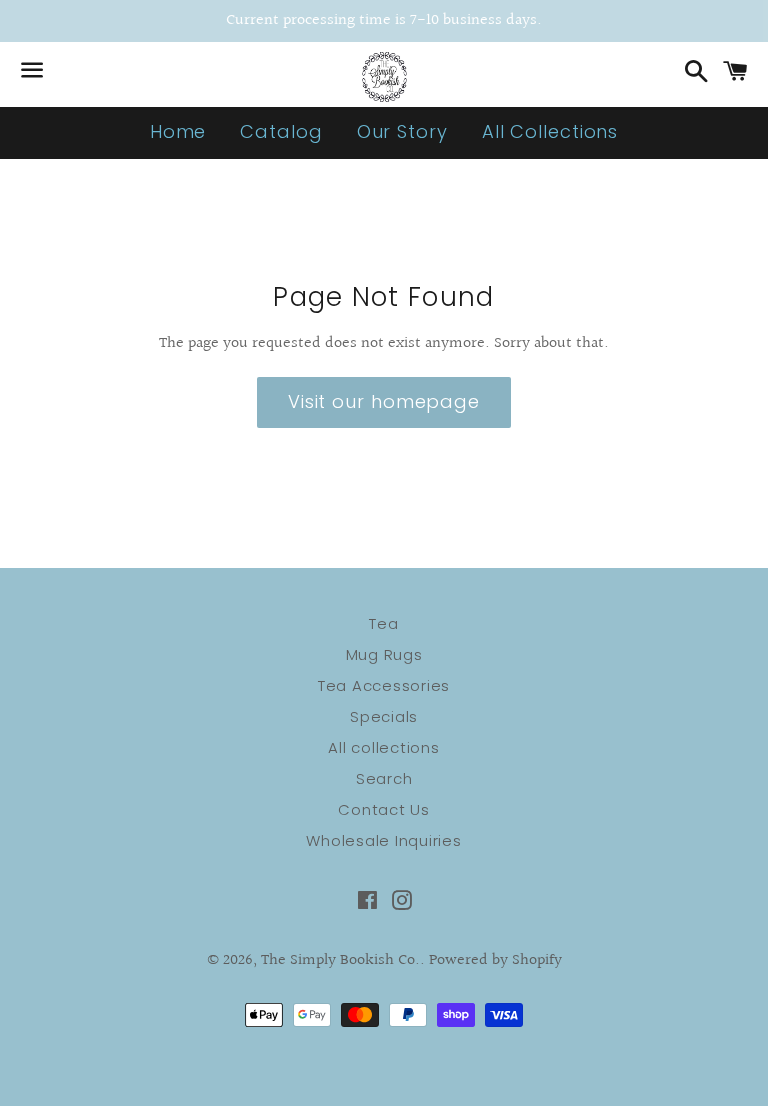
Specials (384, 716)
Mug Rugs (384, 654)
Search (384, 778)
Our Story (402, 131)
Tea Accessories (384, 685)
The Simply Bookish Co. (340, 960)
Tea (383, 623)
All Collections (550, 131)
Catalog (281, 131)
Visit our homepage (384, 401)
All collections (383, 747)
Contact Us (384, 809)
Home (178, 131)
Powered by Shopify (495, 960)
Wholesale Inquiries (383, 840)
